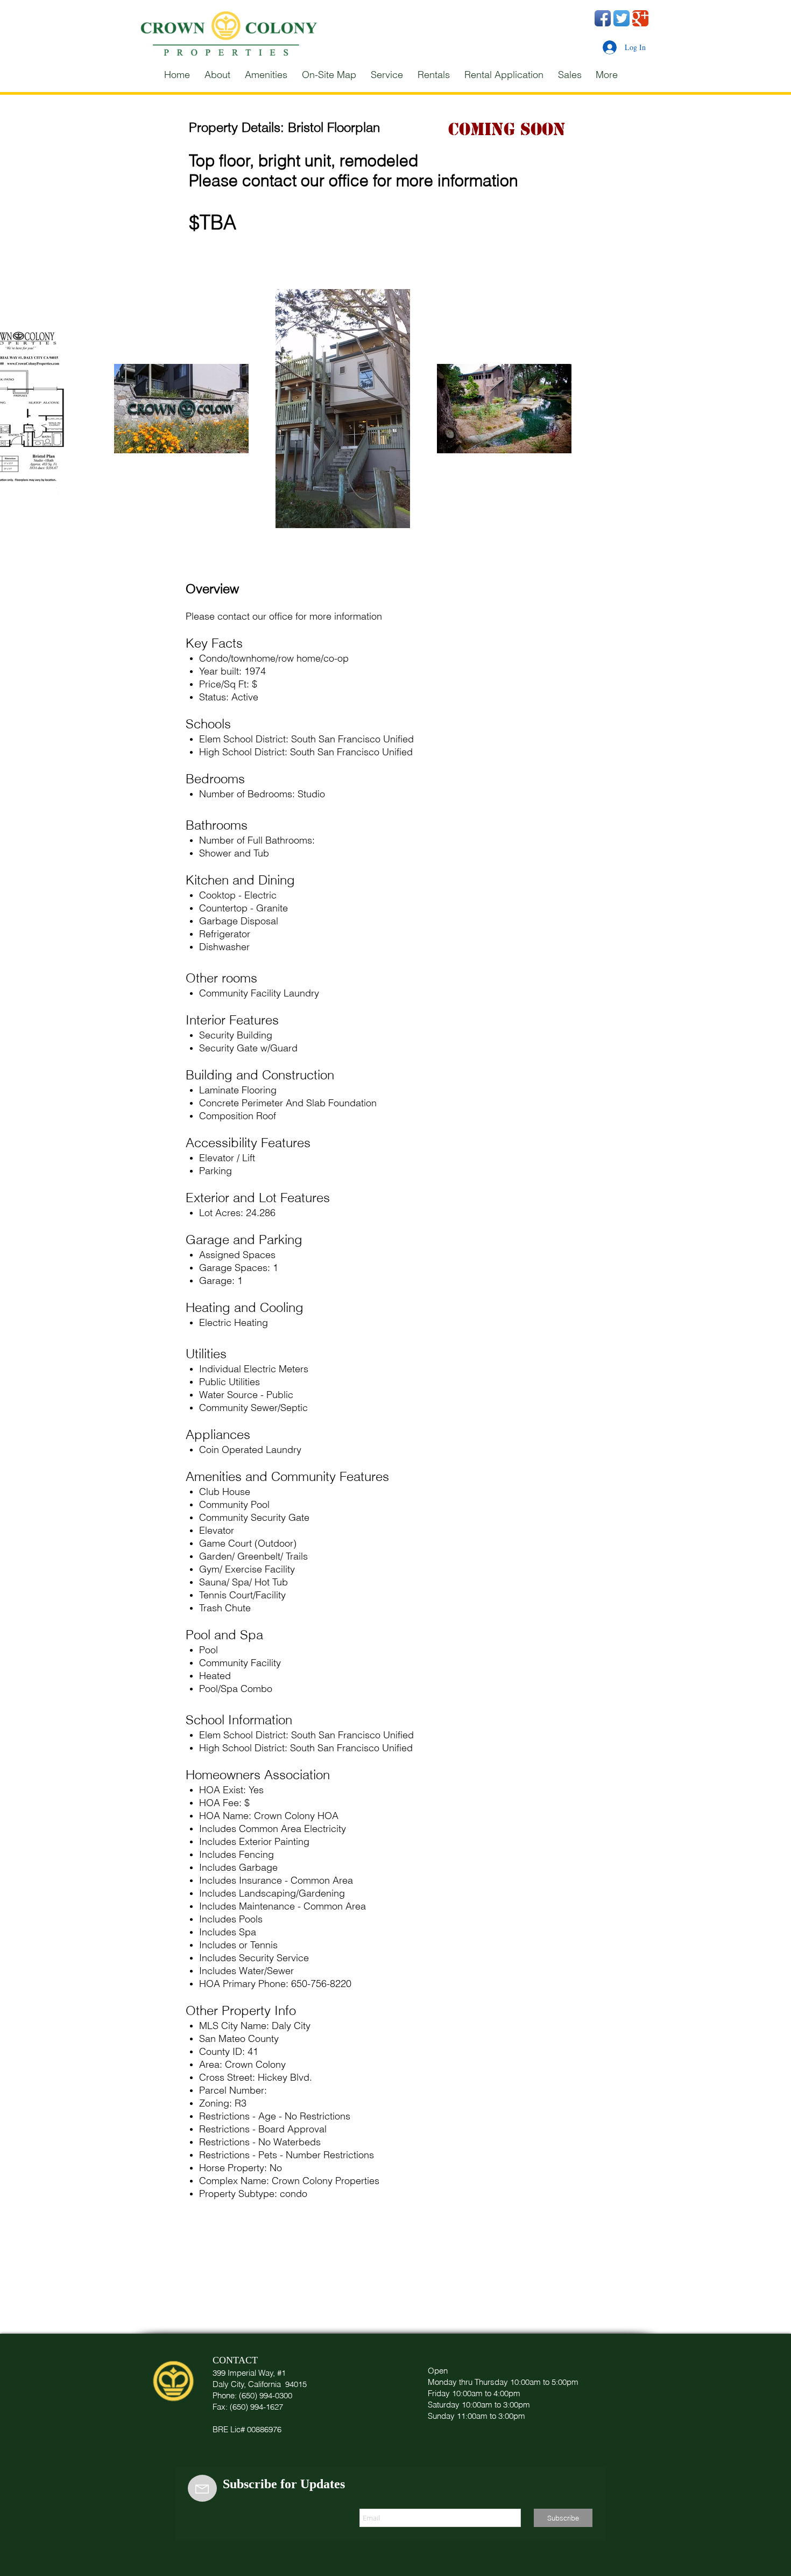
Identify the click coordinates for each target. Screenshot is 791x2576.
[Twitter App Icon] (621, 18)
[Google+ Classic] (640, 18)
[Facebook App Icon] (603, 18)
